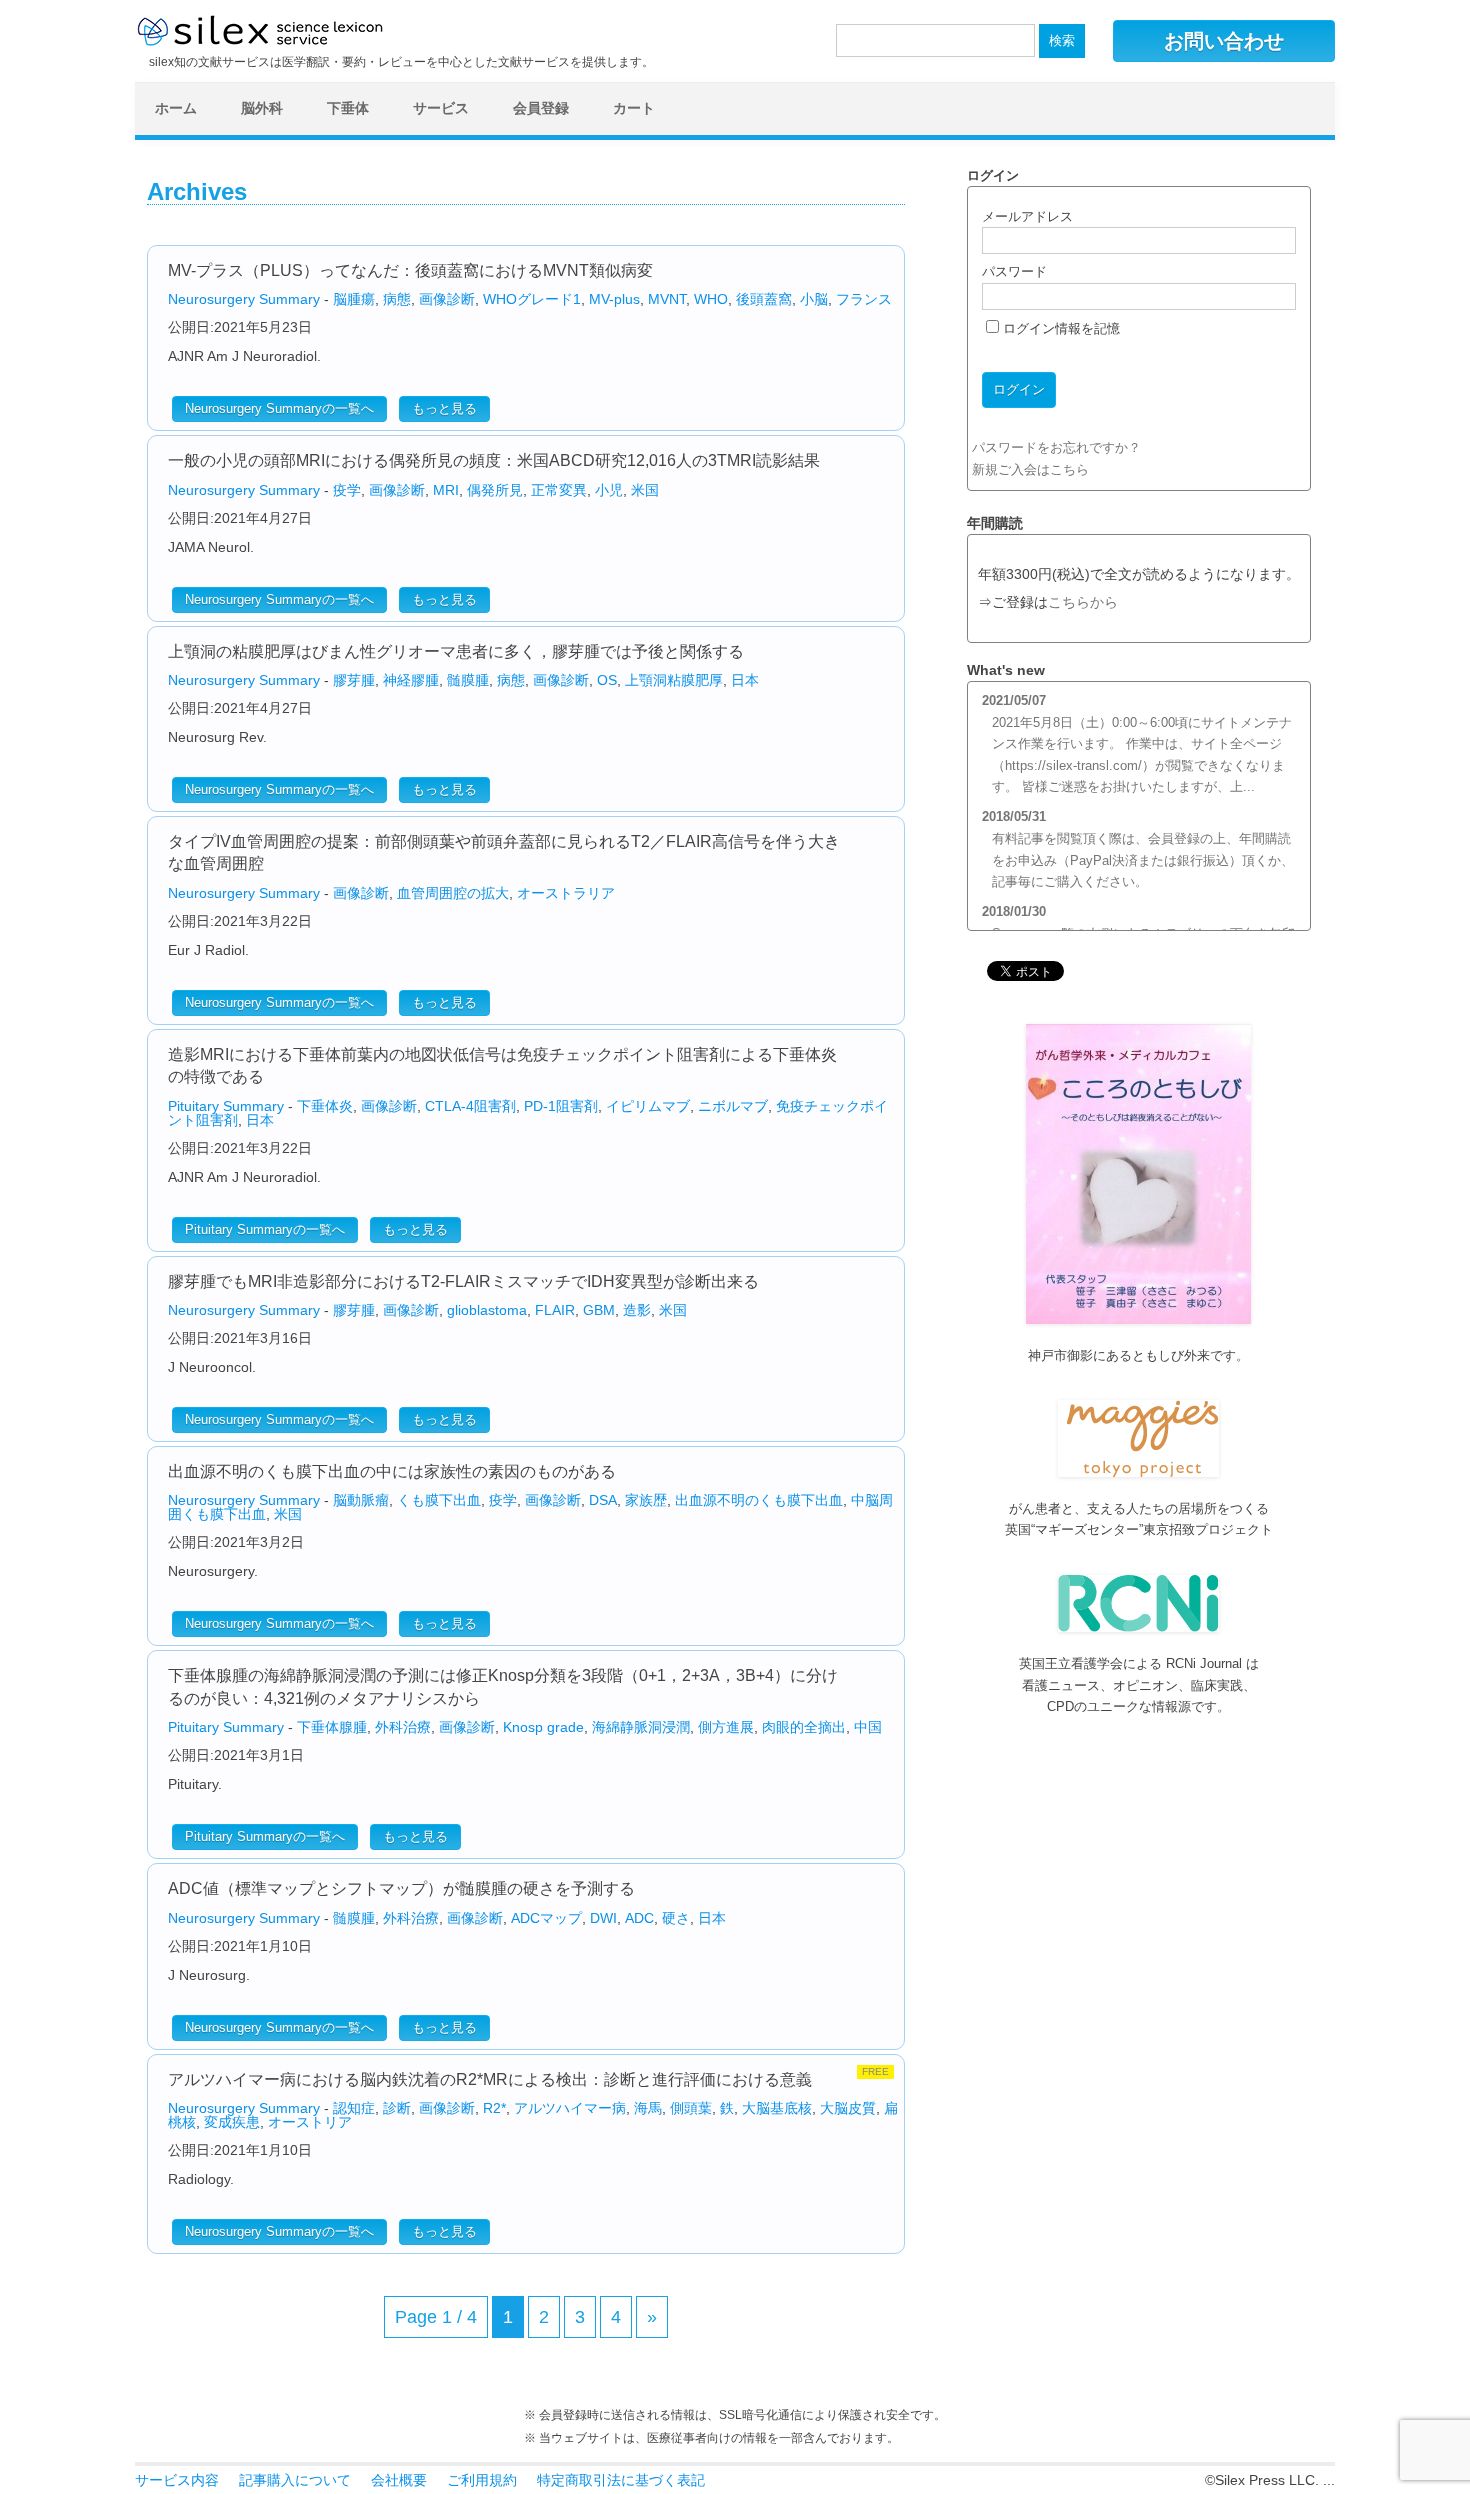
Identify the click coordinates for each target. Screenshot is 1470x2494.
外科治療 (403, 1727)
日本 (745, 680)
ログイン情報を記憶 (1059, 328)
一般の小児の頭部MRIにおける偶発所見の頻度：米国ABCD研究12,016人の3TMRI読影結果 (494, 460)
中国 (868, 1727)
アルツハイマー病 (570, 2108)
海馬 (648, 2108)
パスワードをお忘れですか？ (1056, 447)
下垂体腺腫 (332, 1727)
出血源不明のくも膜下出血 (759, 1500)
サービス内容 (177, 2480)
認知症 (354, 2108)
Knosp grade (543, 1727)
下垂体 (348, 108)
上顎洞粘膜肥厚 (674, 680)
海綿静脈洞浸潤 (641, 1727)
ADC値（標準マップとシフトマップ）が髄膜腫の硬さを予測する (401, 1888)
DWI (603, 1918)
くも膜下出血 (439, 1500)
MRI (446, 490)
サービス (441, 108)
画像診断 (447, 299)
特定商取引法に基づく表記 (621, 2480)
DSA (603, 1500)
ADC (639, 1918)
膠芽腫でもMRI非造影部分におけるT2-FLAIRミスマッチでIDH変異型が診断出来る (463, 1281)
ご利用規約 (482, 2480)
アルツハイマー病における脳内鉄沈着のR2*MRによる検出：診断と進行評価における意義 (490, 2079)
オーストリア (310, 2122)
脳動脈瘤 (361, 1500)
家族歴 (646, 1500)
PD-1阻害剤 (561, 1106)
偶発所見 (495, 490)
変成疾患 (232, 2122)
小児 (609, 490)
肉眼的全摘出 (804, 1727)
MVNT (667, 299)
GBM (599, 1310)
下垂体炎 (325, 1106)
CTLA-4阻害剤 (470, 1106)
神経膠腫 (411, 680)
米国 (645, 490)
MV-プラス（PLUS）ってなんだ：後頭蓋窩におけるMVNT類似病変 (410, 270)
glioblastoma (487, 1310)
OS (607, 680)
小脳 (814, 299)
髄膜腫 (468, 680)
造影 (637, 1310)
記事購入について (295, 2480)
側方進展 (726, 1727)
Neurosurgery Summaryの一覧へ (279, 408)
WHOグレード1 (532, 299)
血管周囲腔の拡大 (453, 893)
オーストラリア (566, 893)
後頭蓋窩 (764, 299)
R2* (494, 2108)
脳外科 (262, 108)
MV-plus (614, 299)
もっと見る (444, 408)
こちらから (1083, 602)
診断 (397, 2108)
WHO (711, 299)
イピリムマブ (648, 1106)
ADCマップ (546, 1918)
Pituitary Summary (226, 1106)
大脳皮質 (848, 2108)
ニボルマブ (733, 1106)
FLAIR (555, 1310)
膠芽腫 (354, 680)
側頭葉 (691, 2108)
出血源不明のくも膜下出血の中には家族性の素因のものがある (392, 1471)
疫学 (347, 490)
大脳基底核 (777, 2108)
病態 (397, 299)
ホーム (176, 108)
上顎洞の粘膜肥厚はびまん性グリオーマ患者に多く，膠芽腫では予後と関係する (456, 651)
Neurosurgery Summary (244, 299)
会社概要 (399, 2480)
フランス (864, 299)
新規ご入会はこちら (1030, 469)
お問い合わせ (1224, 41)
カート (634, 108)
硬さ (676, 1918)
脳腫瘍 (354, 299)
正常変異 (559, 490)
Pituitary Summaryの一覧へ (265, 1229)
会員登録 (541, 108)
